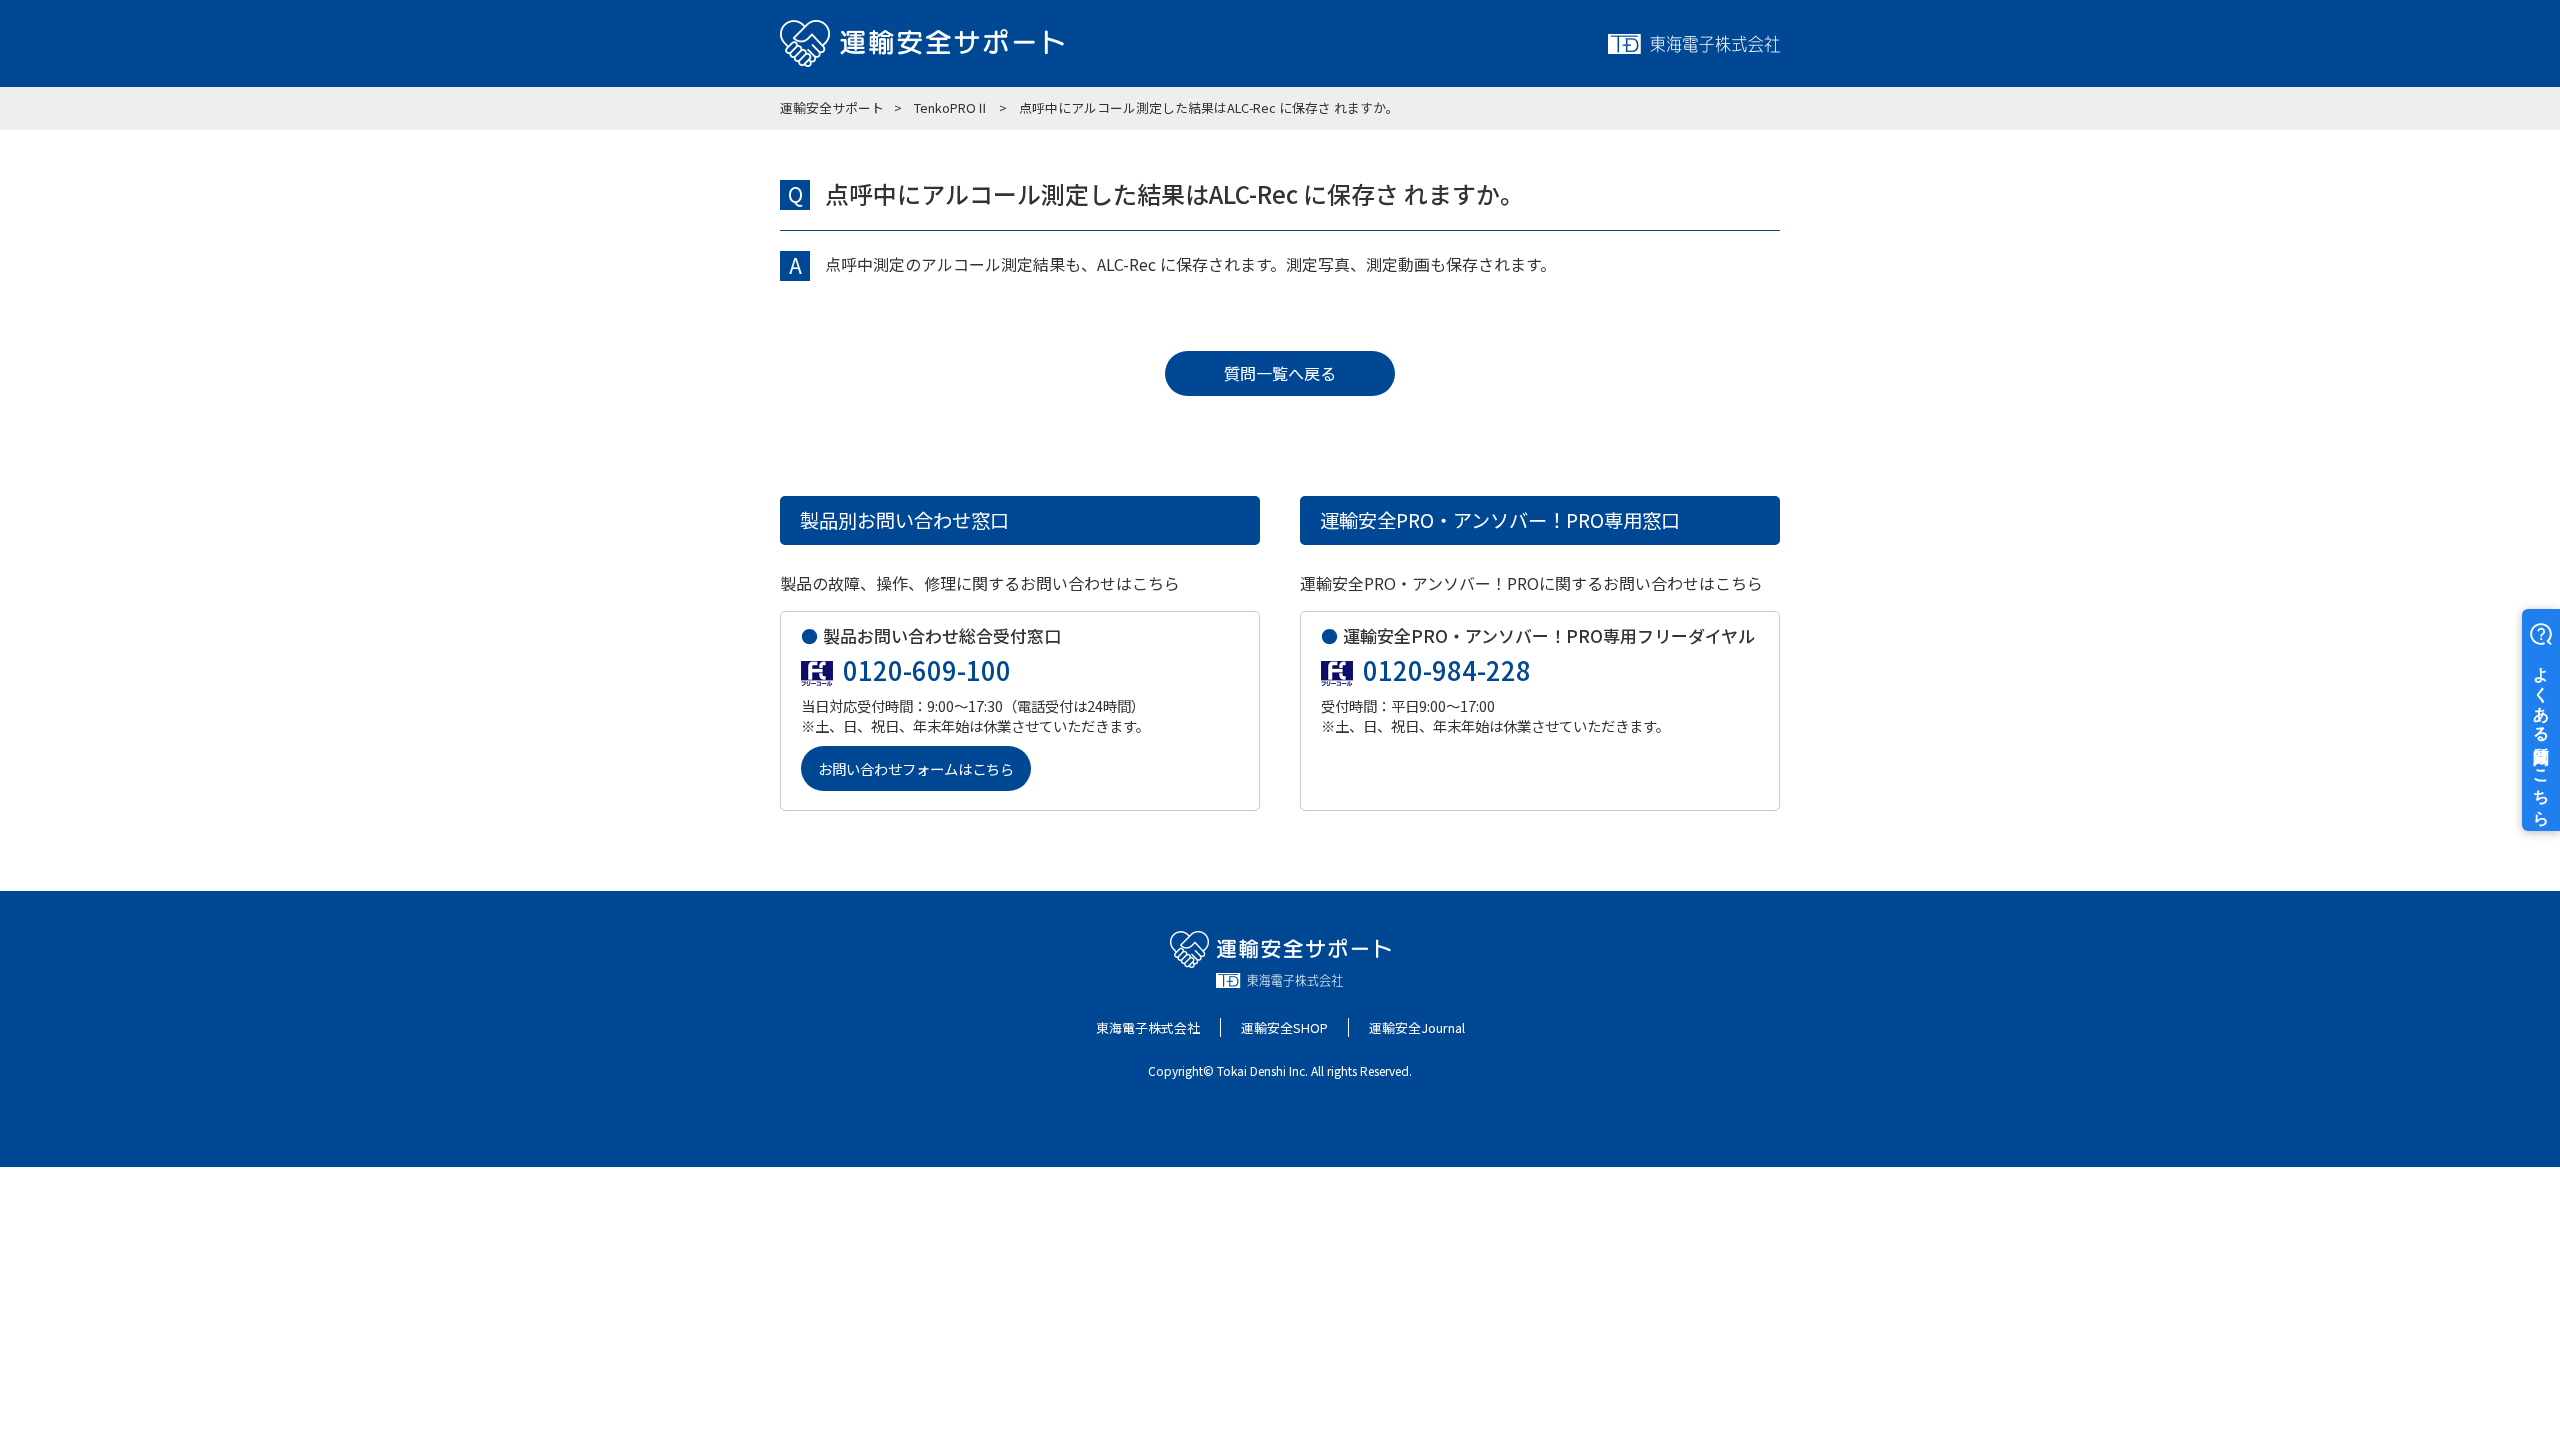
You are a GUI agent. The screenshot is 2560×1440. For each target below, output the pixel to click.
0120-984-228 (1447, 670)
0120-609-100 (927, 670)
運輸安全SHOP (1284, 1027)
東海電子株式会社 (1148, 1027)
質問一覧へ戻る (1280, 373)
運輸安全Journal (1417, 1027)
